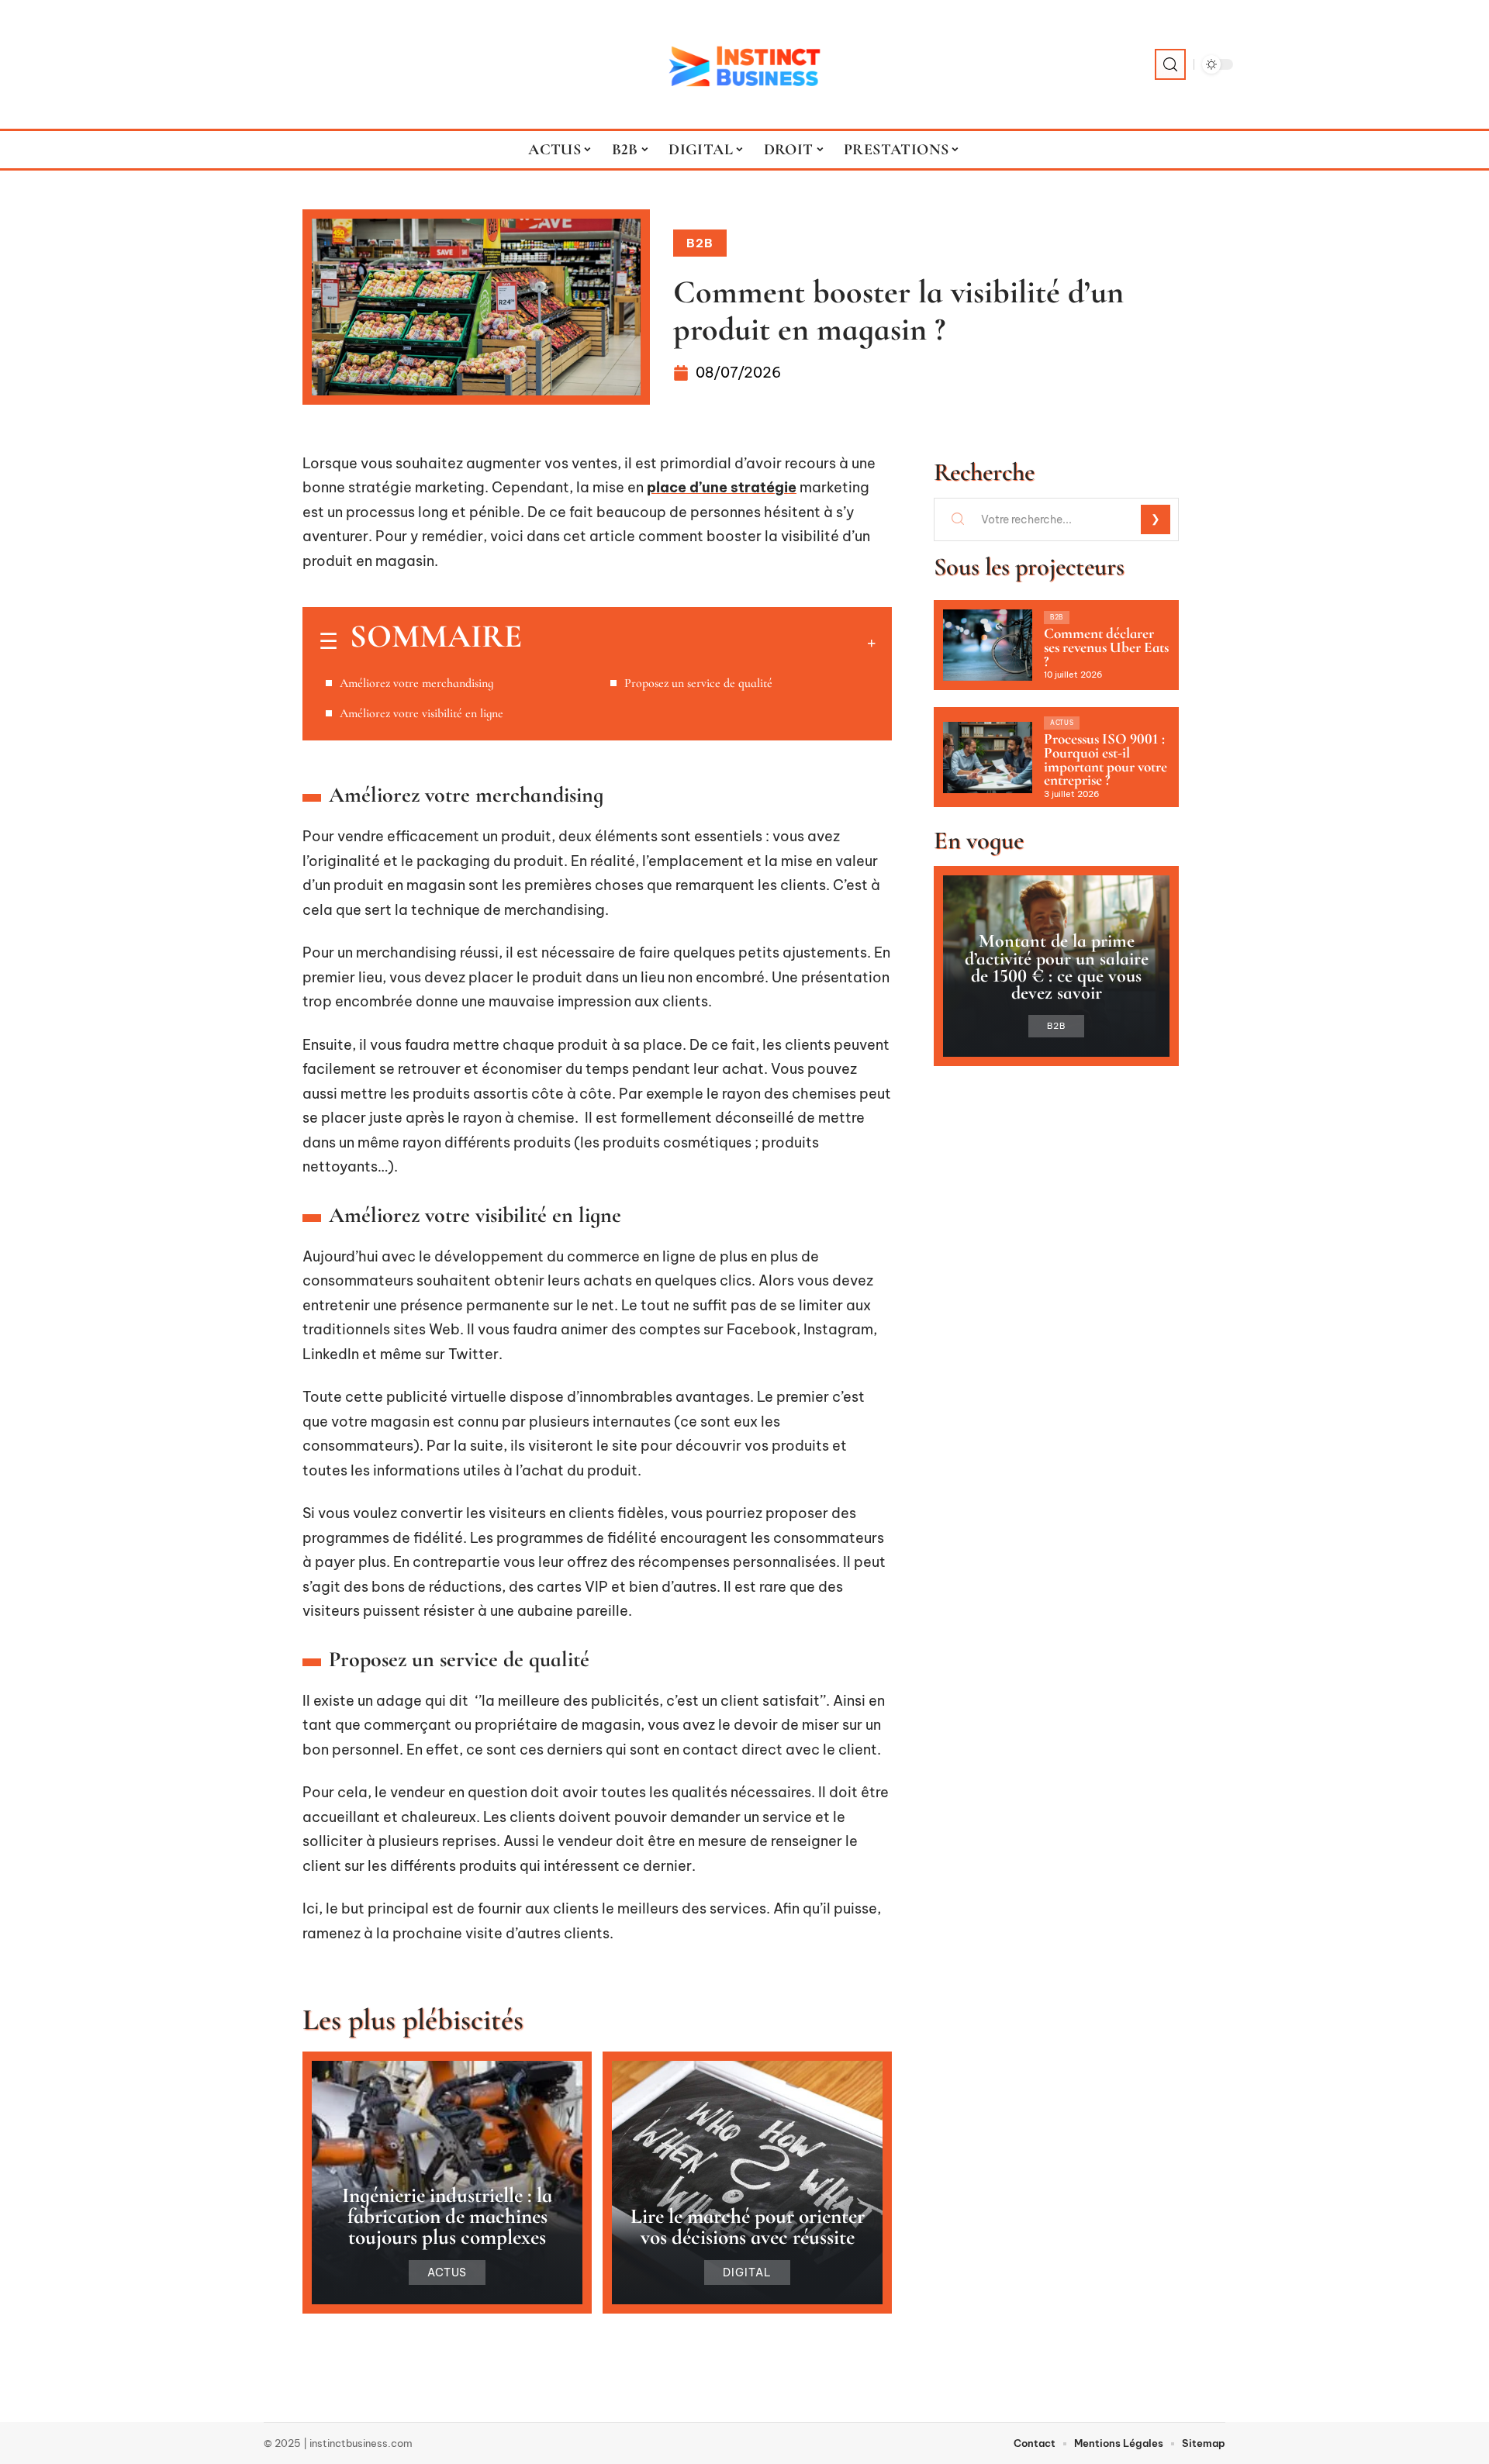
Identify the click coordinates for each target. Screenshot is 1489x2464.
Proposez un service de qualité (700, 683)
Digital (747, 2272)
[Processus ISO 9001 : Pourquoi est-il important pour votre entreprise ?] (988, 757)
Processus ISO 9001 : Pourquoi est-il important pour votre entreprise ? (1106, 759)
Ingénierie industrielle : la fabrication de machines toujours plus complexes (447, 2216)
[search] (1170, 64)
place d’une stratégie (722, 487)
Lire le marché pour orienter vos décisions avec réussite (748, 2227)
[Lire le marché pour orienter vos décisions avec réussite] (747, 2183)
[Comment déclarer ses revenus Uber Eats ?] (988, 645)
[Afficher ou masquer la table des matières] (699, 643)
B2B (700, 243)
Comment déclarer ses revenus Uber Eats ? (1106, 647)
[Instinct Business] (744, 64)
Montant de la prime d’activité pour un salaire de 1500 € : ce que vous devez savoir (1057, 967)
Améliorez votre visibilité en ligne (421, 713)
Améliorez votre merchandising (418, 683)
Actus (447, 2272)
